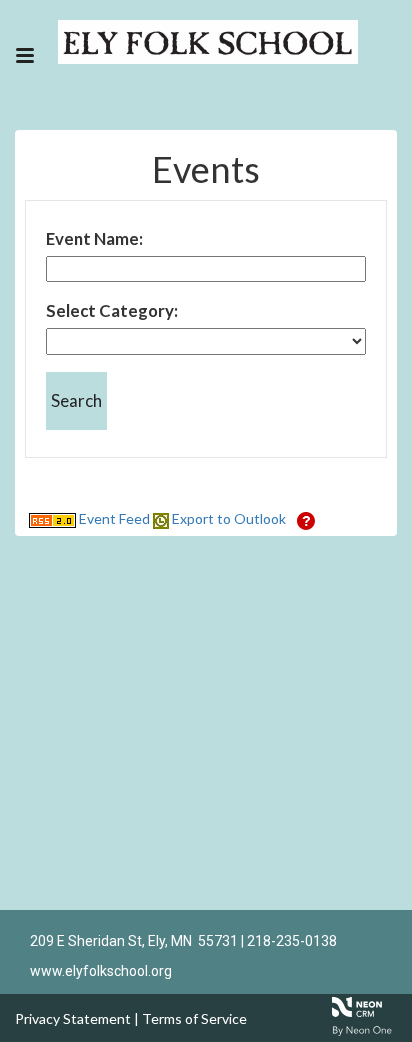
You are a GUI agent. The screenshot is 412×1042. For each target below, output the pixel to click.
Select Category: (112, 310)
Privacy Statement (73, 1018)
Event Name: (94, 238)
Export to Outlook (227, 518)
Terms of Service (194, 1018)
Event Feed (113, 518)
